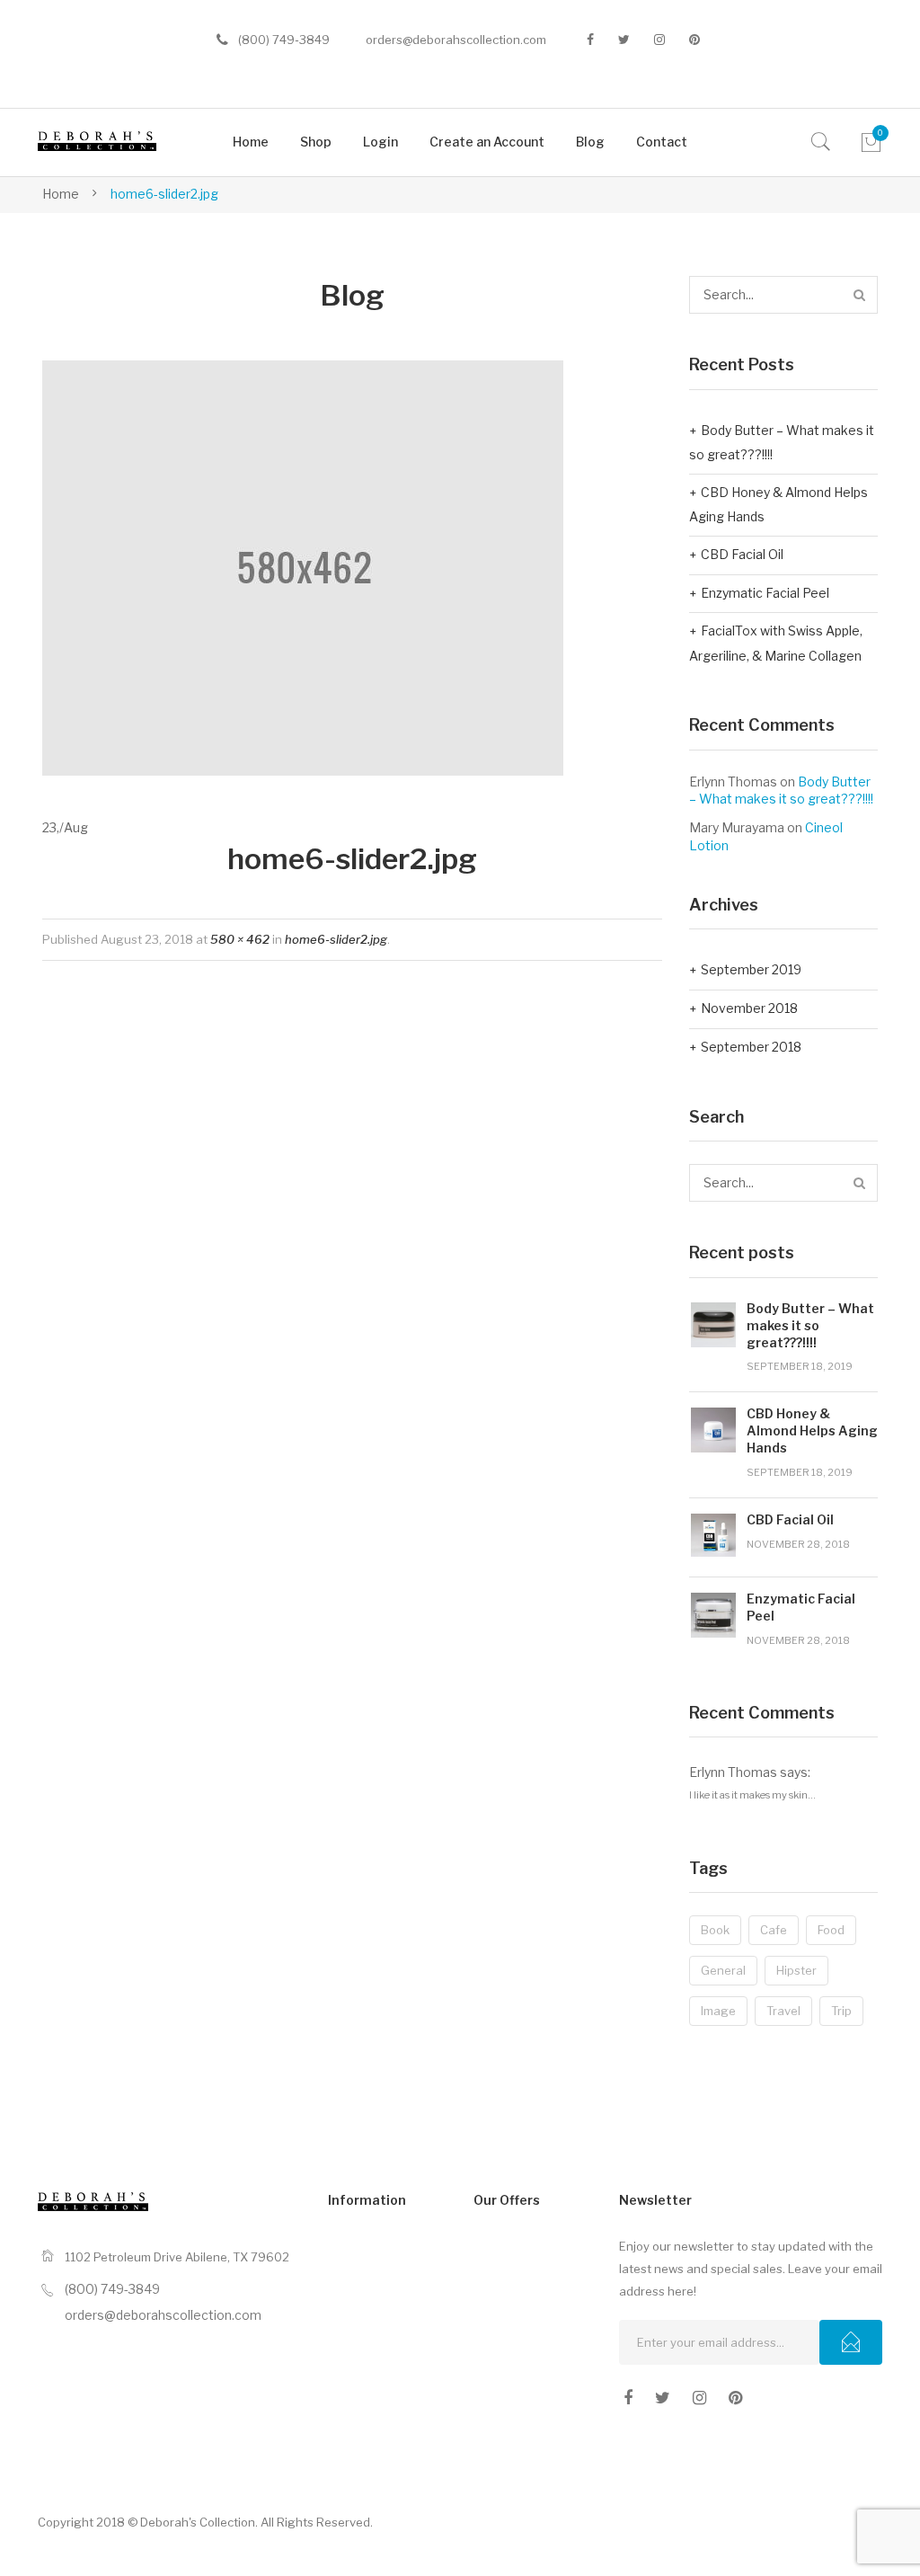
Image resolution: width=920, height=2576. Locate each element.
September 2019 (751, 969)
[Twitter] (624, 40)
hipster (796, 1970)
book (715, 1930)
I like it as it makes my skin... (752, 1795)
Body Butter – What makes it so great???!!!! (782, 443)
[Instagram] (659, 40)
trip (841, 2011)
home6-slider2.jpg (336, 939)
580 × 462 (240, 939)
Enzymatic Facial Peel (765, 593)
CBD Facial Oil (742, 554)
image (718, 2011)
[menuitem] (251, 142)
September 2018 (751, 1047)
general (723, 1970)
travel (783, 2011)
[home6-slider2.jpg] (303, 566)
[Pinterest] (694, 40)
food (831, 1930)
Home (61, 194)
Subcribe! (851, 2342)
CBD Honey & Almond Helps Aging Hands (778, 505)
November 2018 (749, 1008)
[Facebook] (590, 40)
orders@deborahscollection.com (456, 40)
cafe (774, 1930)
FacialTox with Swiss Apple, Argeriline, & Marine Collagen (776, 643)
